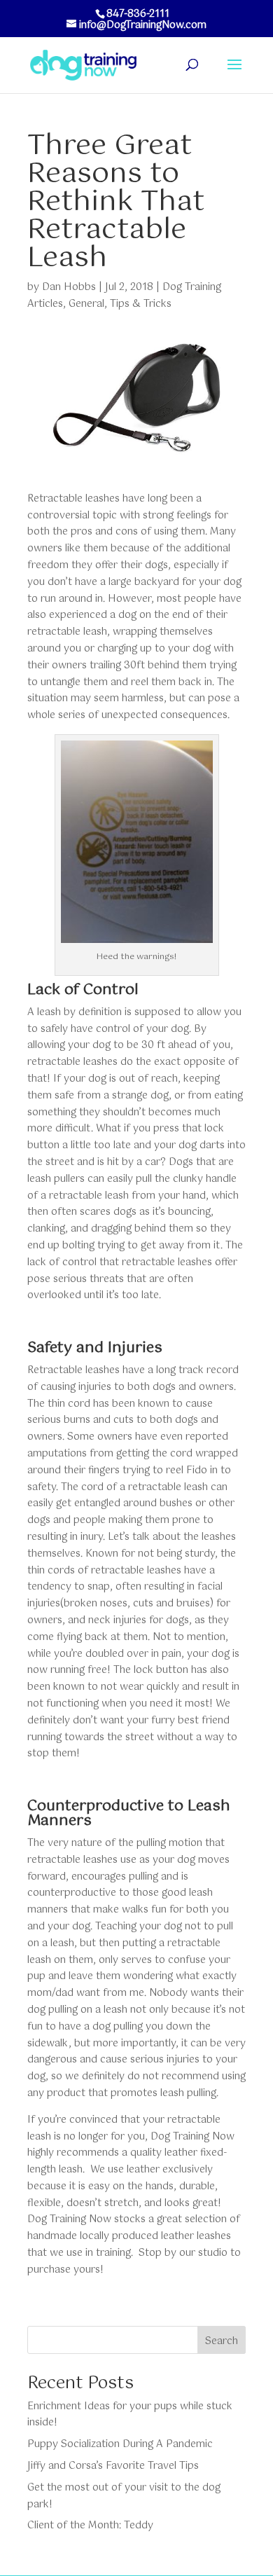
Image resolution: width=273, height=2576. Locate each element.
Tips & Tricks (141, 304)
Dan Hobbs (69, 287)
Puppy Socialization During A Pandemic (120, 2444)
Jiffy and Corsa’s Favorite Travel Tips (113, 2466)
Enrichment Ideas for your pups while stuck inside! (130, 2415)
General (86, 304)
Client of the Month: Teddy (90, 2526)
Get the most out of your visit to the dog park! (124, 2496)
